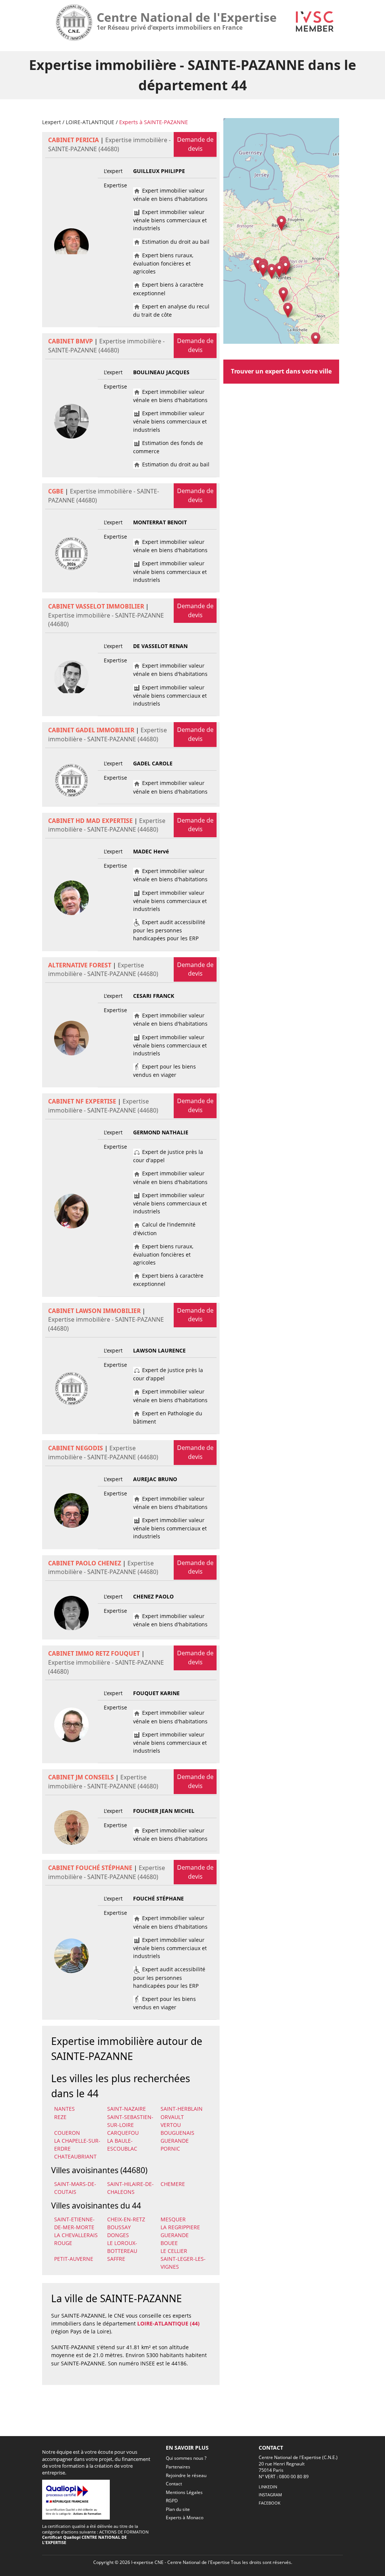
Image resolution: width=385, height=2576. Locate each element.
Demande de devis (195, 144)
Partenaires (178, 2467)
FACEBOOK (270, 2503)
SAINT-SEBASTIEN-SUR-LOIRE (130, 2121)
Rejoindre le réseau (186, 2475)
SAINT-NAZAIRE (127, 2109)
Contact (174, 2484)
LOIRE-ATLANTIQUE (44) (168, 2323)
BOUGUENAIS (177, 2133)
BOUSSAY (119, 2227)
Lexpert (52, 122)
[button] (281, 223)
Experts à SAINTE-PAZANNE (154, 122)
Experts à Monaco (185, 2518)
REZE (60, 2117)
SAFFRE (116, 2259)
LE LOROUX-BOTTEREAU (122, 2247)
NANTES (64, 2109)
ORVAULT (172, 2117)
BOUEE (169, 2243)
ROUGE (63, 2243)
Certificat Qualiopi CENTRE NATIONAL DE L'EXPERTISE (84, 2540)
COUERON (67, 2133)
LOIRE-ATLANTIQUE (90, 122)
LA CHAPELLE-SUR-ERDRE (77, 2145)
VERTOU (171, 2125)
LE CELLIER (174, 2251)
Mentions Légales (184, 2492)
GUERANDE (175, 2141)
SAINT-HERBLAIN (182, 2109)
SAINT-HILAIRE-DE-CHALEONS (130, 2188)
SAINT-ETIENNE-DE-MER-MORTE (74, 2223)
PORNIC (170, 2149)
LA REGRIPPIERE (180, 2227)
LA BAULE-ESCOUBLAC (122, 2145)
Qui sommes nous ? (186, 2458)
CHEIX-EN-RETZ (126, 2219)
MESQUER (173, 2219)
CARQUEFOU (123, 2133)
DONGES (118, 2235)
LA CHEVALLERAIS (76, 2235)
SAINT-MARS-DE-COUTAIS (75, 2188)
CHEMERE (173, 2184)
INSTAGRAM (270, 2495)
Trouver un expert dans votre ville (281, 371)
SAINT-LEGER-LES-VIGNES (183, 2263)
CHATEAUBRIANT (75, 2156)
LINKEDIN (268, 2487)
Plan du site (178, 2509)
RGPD (172, 2501)
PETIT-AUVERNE (74, 2259)
